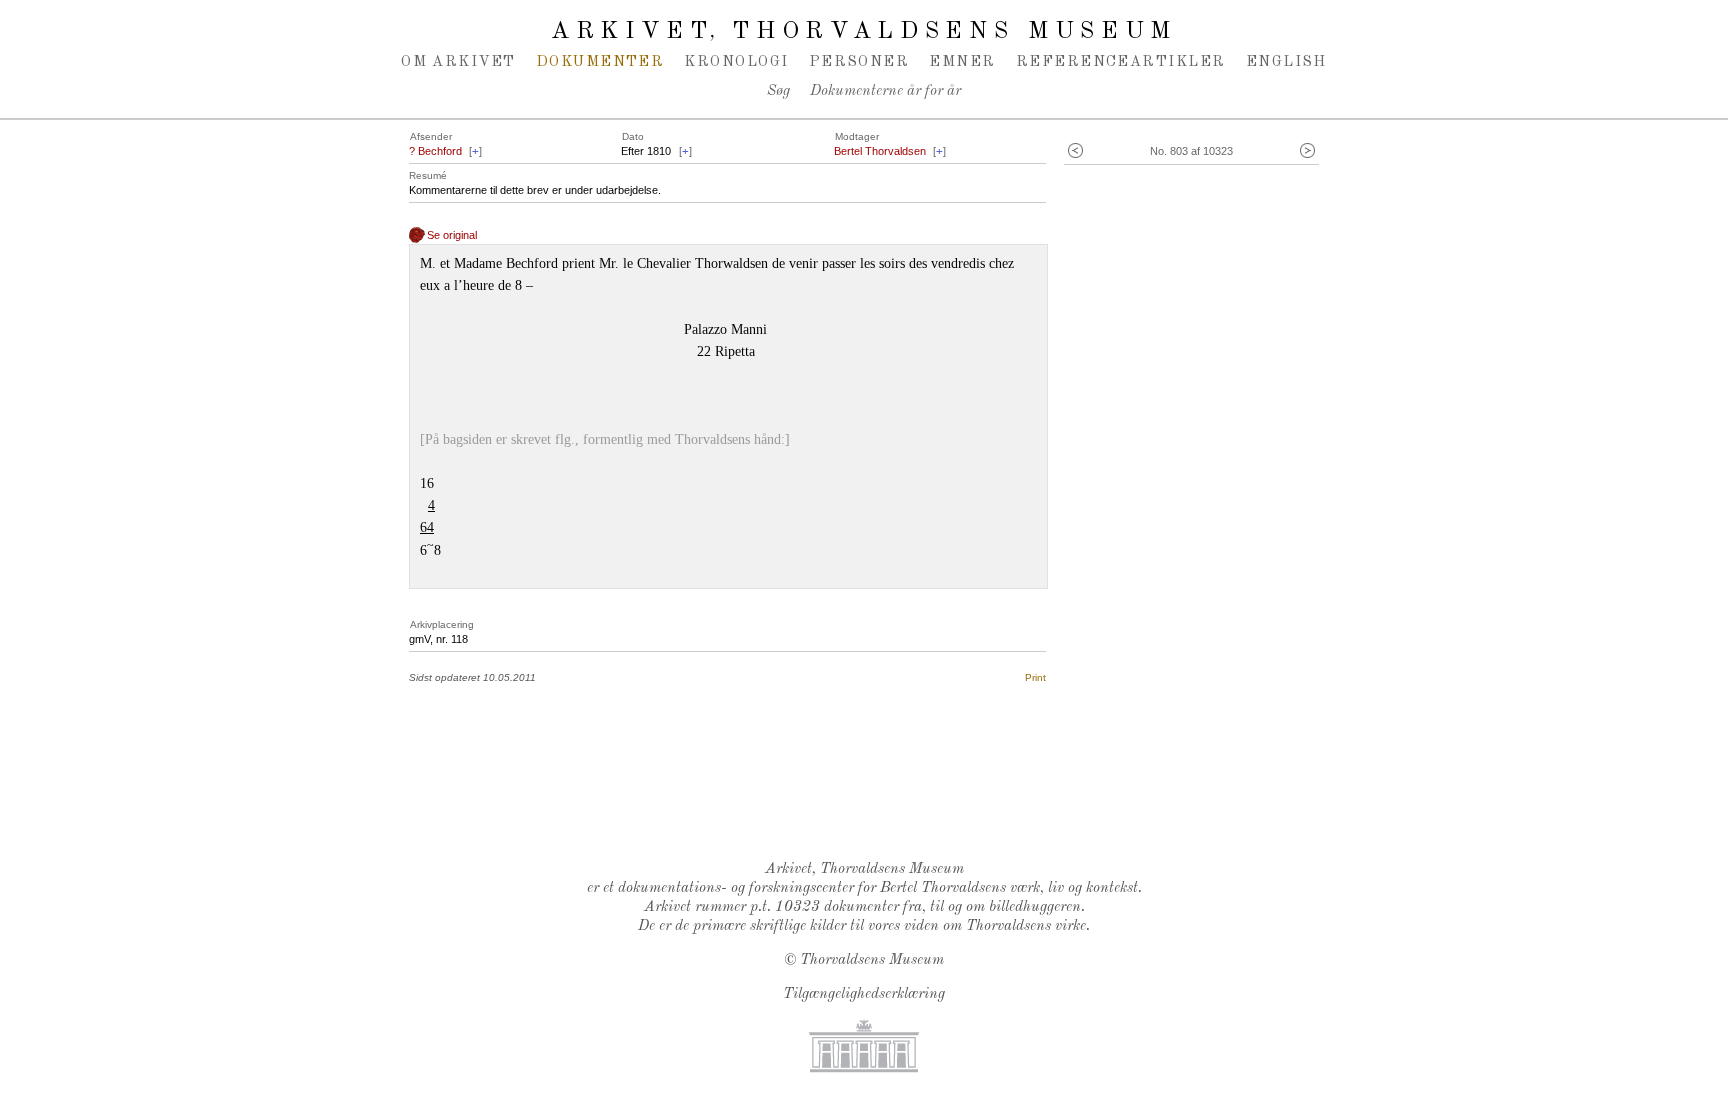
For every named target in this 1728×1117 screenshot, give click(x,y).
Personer (859, 62)
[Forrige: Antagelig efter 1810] (1075, 151)
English (1286, 62)
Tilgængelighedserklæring (864, 994)
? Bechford (435, 151)
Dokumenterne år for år (885, 91)
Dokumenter (600, 62)
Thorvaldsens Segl (869, 793)
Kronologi (736, 62)
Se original (452, 235)
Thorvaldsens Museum (872, 960)
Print (1035, 677)
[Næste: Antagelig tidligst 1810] (1307, 151)
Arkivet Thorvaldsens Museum (864, 32)
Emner (962, 62)
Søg (778, 91)
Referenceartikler (1121, 62)
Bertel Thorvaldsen (880, 151)
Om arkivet (458, 62)
